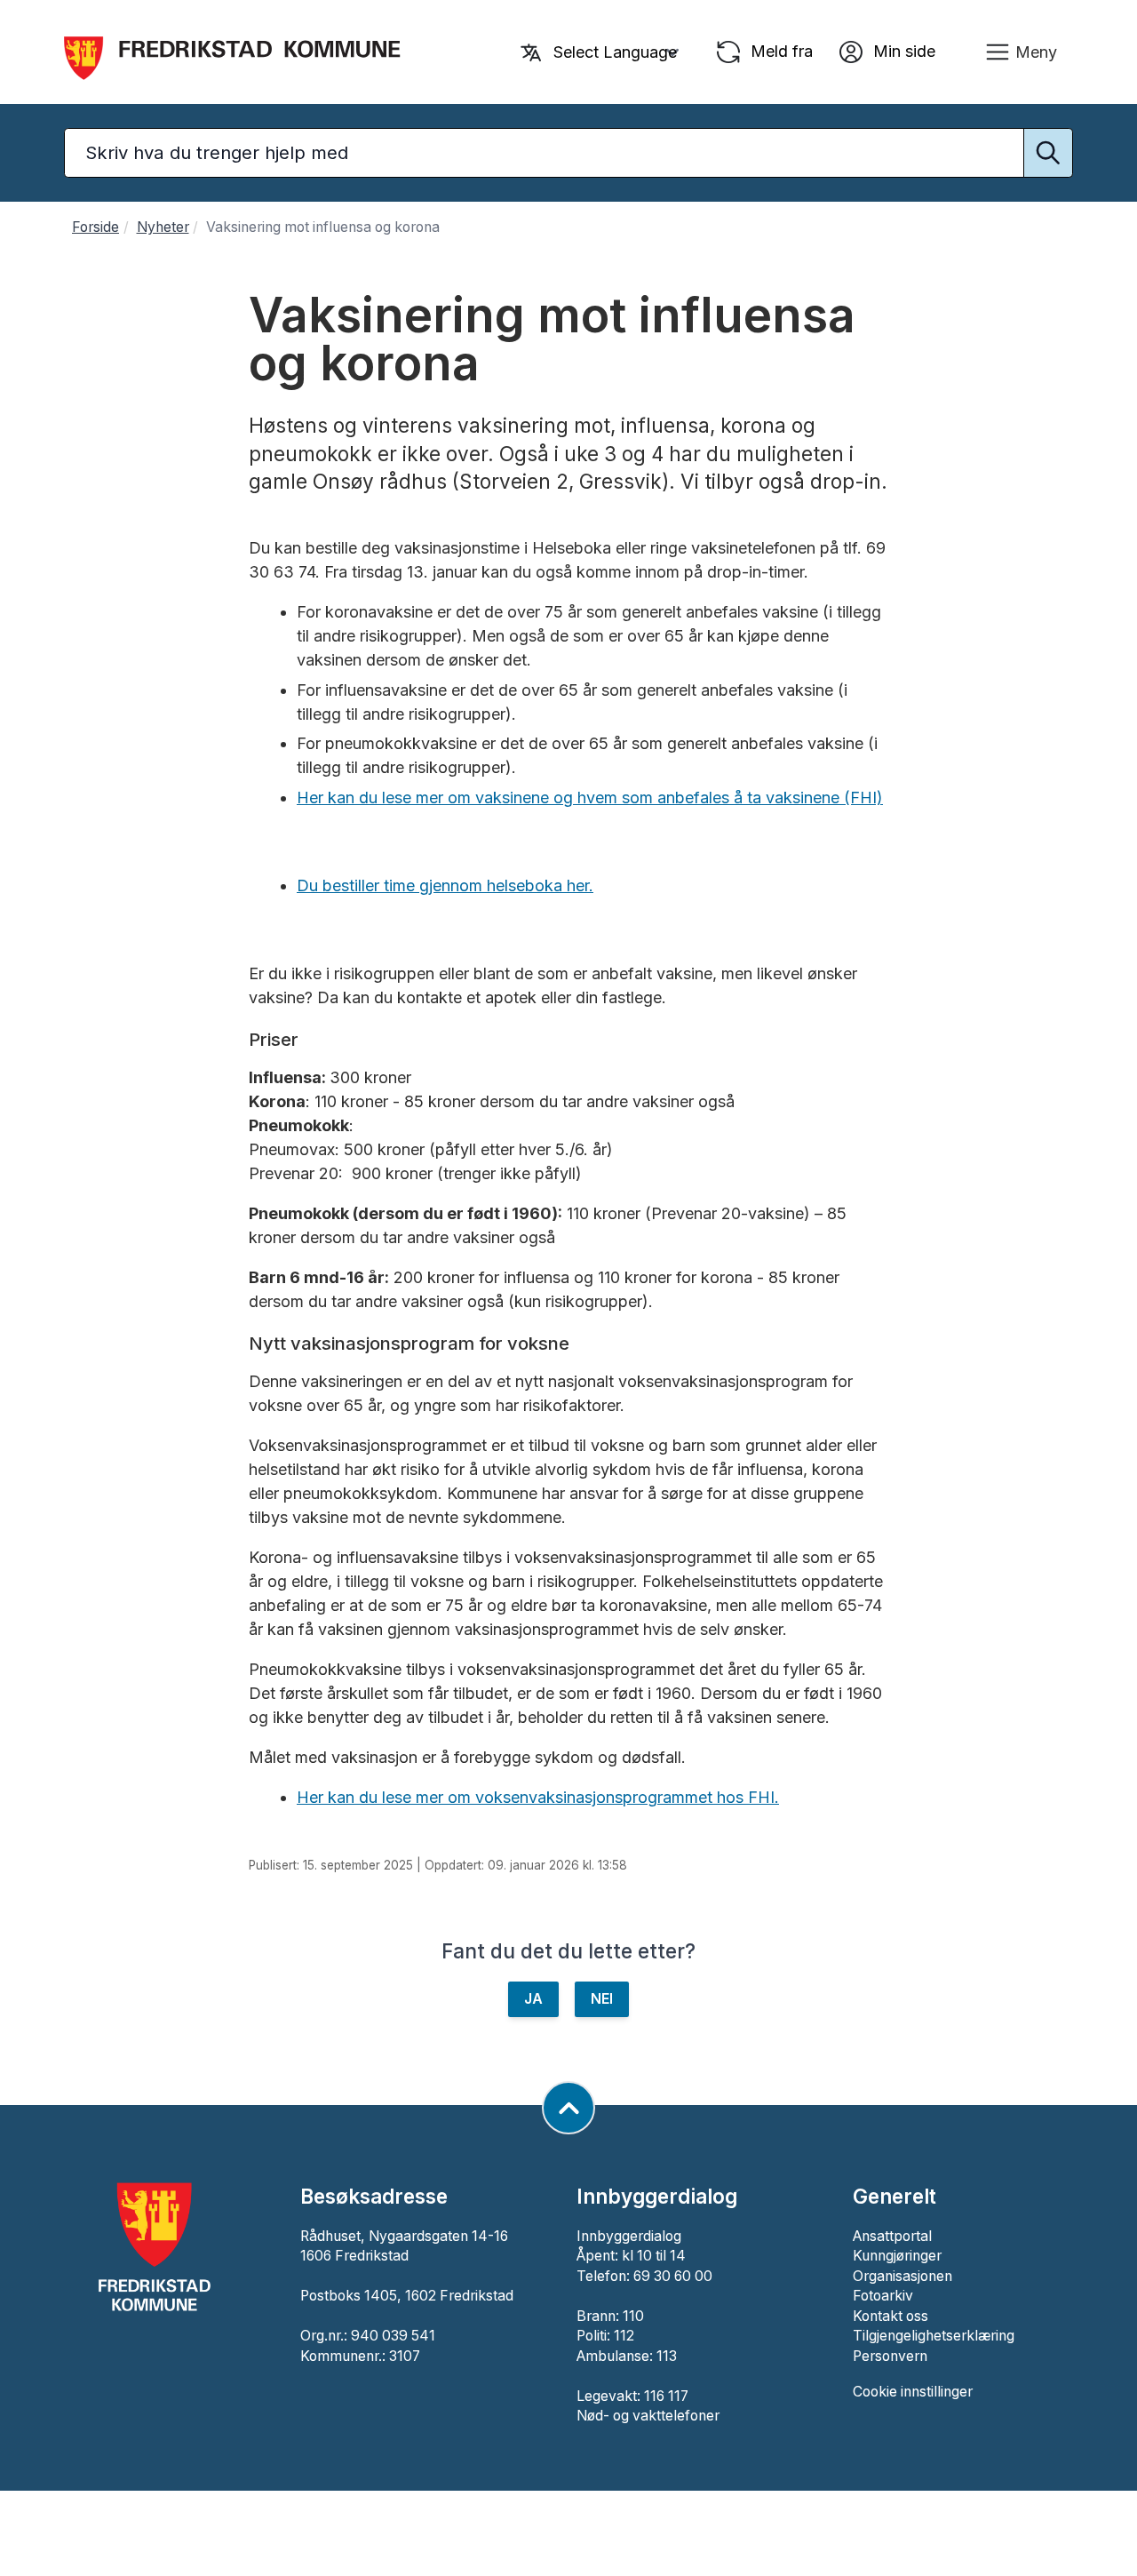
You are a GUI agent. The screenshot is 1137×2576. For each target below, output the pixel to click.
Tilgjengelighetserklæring (934, 2336)
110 (633, 2316)
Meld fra (779, 50)
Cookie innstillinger (913, 2392)
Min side (902, 50)
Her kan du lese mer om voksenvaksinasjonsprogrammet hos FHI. (538, 1797)
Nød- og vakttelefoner (648, 2416)
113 (667, 2356)
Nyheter (163, 227)
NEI (602, 1999)
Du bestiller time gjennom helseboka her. (445, 885)
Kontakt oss (891, 2316)
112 (624, 2336)
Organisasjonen (902, 2276)
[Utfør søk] (1048, 153)
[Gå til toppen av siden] (568, 2108)
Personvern (890, 2356)
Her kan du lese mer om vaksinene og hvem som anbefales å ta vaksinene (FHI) (590, 798)
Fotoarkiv (883, 2296)
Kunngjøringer (897, 2256)
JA (533, 1999)
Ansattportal (892, 2236)
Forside (95, 227)
